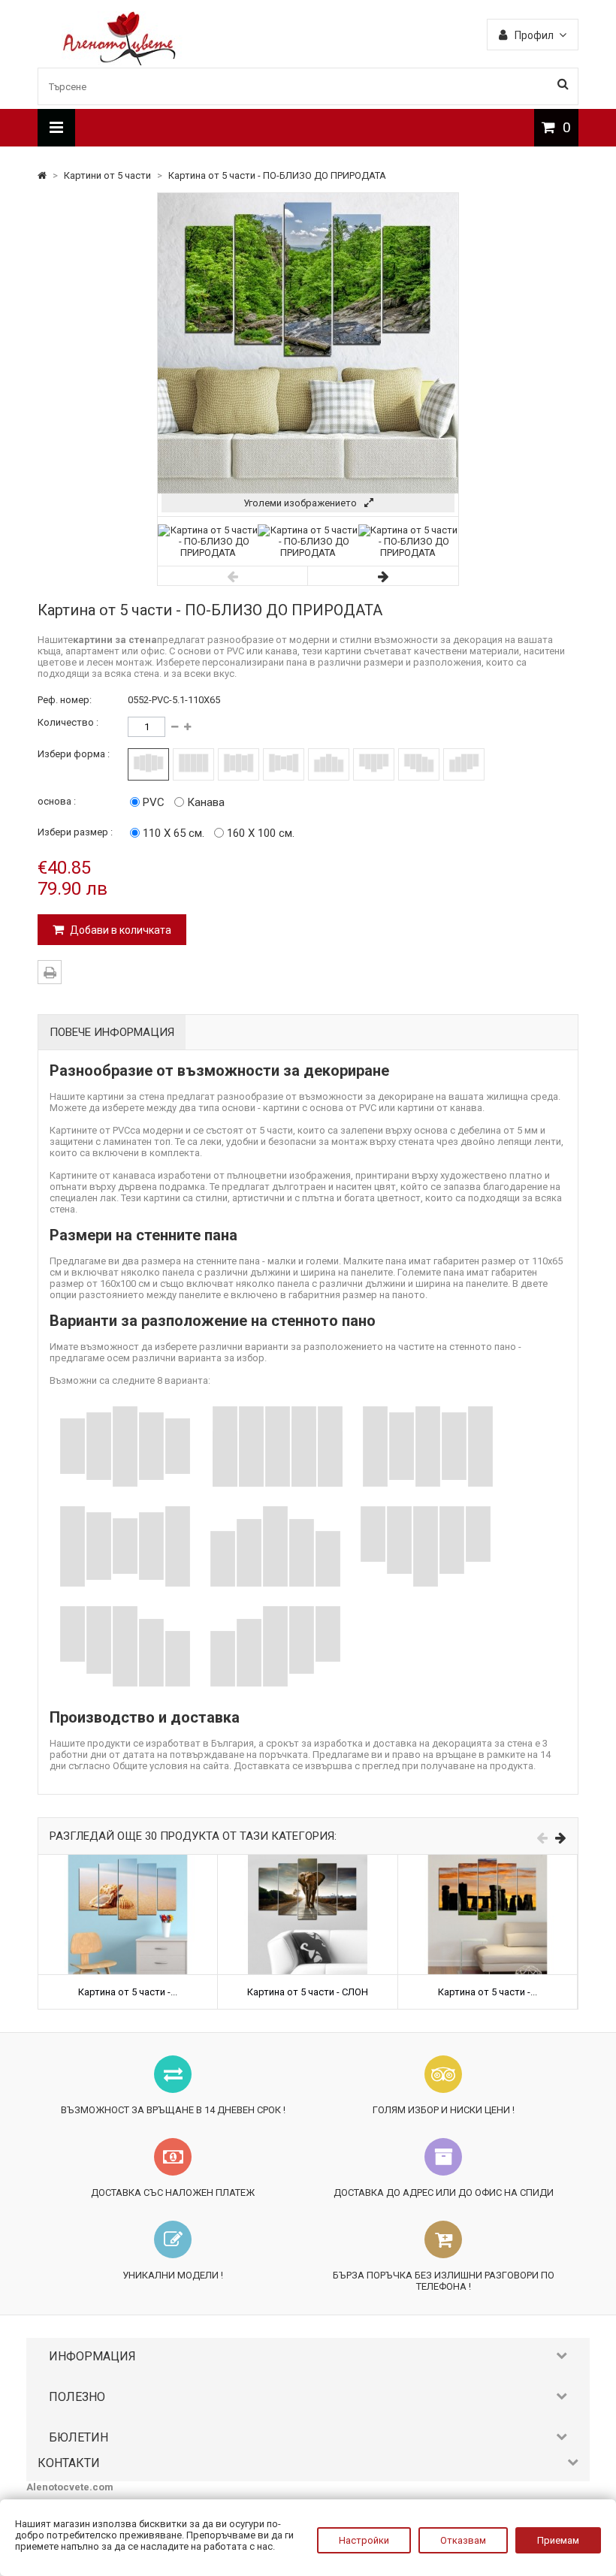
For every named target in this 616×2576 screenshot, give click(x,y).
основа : (57, 801)
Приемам (558, 2540)
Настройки (364, 2540)
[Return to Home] (43, 175)
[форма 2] (193, 764)
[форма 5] (329, 764)
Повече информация (112, 1032)
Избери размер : (75, 832)
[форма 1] (148, 764)
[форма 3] (239, 764)
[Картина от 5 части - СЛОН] (307, 1860)
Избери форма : (74, 754)
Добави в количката (119, 930)
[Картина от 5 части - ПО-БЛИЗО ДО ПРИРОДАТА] (208, 553)
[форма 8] (464, 764)
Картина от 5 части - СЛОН (308, 1992)
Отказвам (463, 2540)
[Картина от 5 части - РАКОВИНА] (128, 1860)
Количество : (68, 722)
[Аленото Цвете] (120, 62)
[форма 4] (284, 764)
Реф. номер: (65, 700)
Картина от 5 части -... (128, 1992)
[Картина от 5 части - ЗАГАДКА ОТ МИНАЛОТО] (488, 1860)
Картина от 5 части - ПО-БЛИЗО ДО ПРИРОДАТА (277, 175)
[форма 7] (419, 764)
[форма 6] (374, 764)
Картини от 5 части (109, 175)
